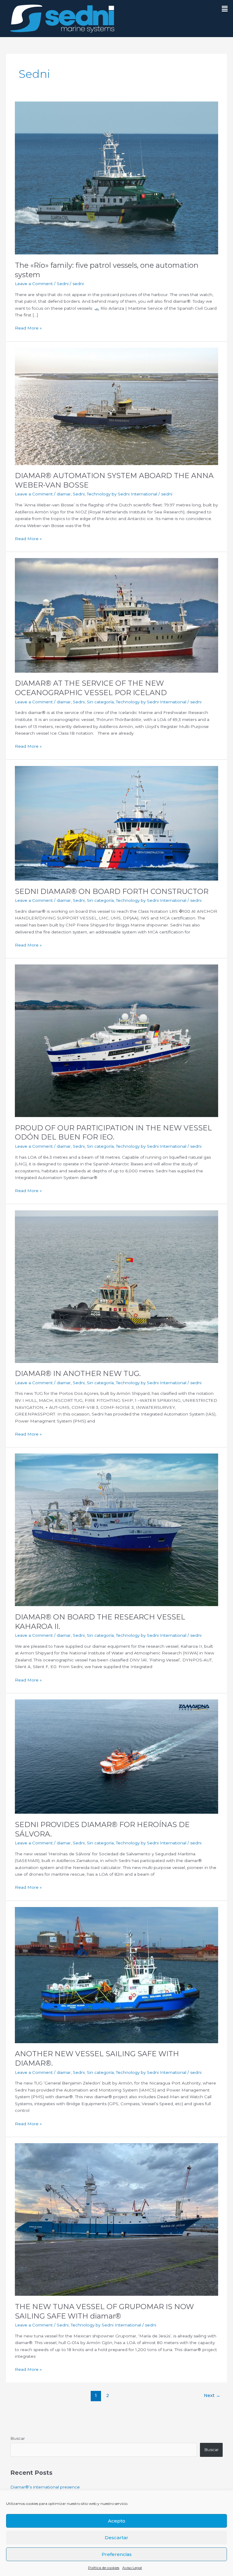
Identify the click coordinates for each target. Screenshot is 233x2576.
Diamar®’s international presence (45, 2487)
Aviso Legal (132, 2568)
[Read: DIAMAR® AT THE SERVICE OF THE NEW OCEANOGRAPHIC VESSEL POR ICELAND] (116, 615)
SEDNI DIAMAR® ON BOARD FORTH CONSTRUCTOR (112, 891)
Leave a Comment (34, 284)
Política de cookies (104, 2568)
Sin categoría (100, 702)
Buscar (18, 2438)
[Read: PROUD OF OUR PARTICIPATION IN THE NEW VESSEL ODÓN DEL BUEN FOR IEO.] (116, 1040)
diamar (64, 494)
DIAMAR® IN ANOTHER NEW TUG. (78, 1373)
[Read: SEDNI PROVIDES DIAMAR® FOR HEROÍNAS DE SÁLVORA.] (116, 1756)
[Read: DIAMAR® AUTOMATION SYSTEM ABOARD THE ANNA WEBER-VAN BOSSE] (116, 406)
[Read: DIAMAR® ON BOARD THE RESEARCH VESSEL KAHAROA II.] (116, 1529)
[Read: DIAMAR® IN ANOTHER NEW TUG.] (116, 1286)
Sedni (63, 284)
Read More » (28, 328)
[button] (222, 9)
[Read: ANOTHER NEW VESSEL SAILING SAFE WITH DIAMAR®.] (116, 1974)
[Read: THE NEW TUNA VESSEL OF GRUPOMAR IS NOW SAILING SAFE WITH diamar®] (116, 2219)
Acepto (117, 2521)
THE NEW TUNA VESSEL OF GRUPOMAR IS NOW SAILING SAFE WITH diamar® (104, 2311)
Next (212, 2395)
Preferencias (117, 2554)
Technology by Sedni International (122, 494)
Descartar (116, 2538)
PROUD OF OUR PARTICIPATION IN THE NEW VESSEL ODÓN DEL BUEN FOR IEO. (113, 1133)
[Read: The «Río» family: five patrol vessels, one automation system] (116, 178)
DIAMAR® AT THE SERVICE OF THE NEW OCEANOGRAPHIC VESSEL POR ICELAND (91, 688)
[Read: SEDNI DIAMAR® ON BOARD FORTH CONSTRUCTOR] (116, 823)
